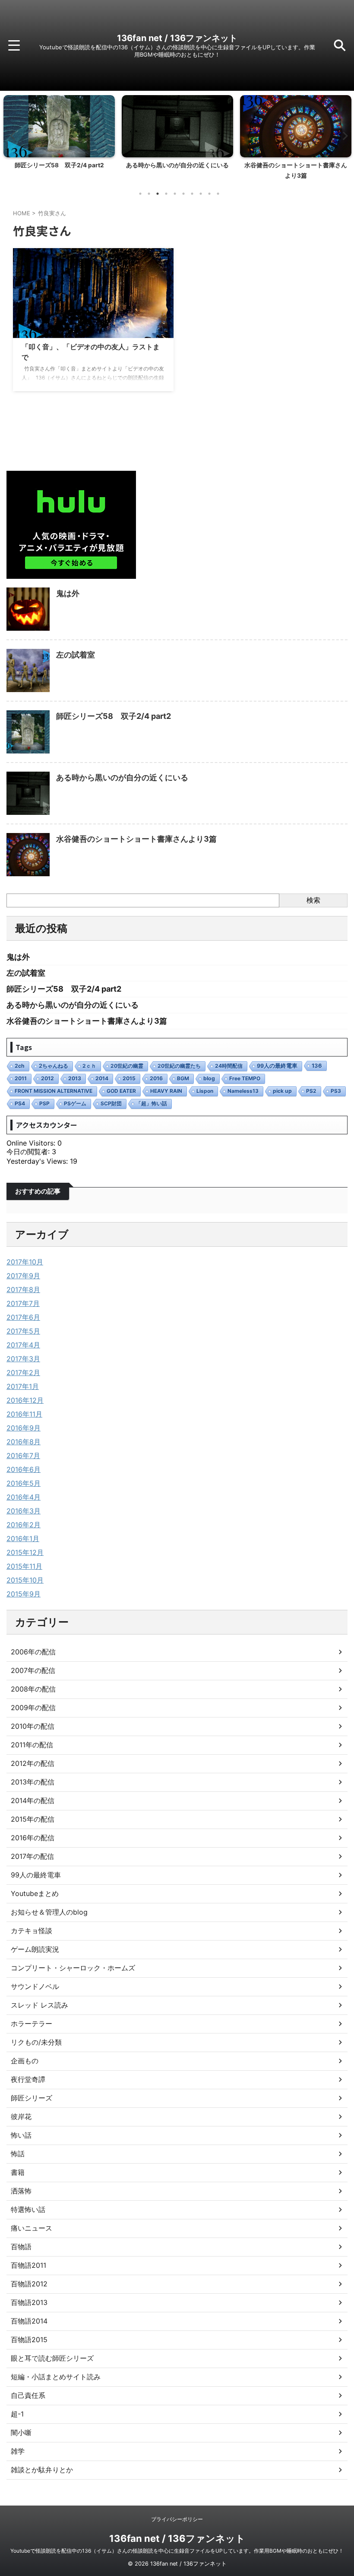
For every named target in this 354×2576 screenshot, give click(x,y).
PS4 (20, 1103)
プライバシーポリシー (177, 2519)
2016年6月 (24, 1469)
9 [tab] (209, 194)
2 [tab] (149, 194)
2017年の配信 (32, 1856)
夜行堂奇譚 (28, 2079)
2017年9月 (23, 1276)
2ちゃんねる (54, 1066)
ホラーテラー (32, 2024)
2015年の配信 (33, 1819)
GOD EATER (121, 1091)
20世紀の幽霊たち (179, 1066)
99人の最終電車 (277, 1066)
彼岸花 (21, 2116)
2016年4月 (24, 1497)
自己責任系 (28, 2395)
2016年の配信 (33, 1838)
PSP (44, 1103)
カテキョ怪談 (32, 1931)
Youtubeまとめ (35, 1893)
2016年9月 (24, 1428)
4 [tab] (166, 194)
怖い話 (21, 2135)
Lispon (205, 1091)
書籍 (18, 2172)
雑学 (18, 2451)
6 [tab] (183, 194)
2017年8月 (23, 1290)
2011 (21, 1078)
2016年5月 (24, 1483)
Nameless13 (243, 1091)
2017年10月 (25, 1262)
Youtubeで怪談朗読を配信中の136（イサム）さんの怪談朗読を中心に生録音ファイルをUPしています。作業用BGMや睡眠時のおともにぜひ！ (177, 2551)
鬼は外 (68, 593)
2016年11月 (24, 1414)
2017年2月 (23, 1373)
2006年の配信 (33, 1652)
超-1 (17, 2414)
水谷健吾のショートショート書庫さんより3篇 (136, 839)
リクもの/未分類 (36, 2042)
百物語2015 (29, 2340)
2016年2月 (24, 1525)
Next (343, 136)
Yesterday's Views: (38, 1161)
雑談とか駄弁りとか (42, 2470)
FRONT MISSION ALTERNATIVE (54, 1091)
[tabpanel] (59, 140)
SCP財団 (111, 1103)
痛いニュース (32, 2228)
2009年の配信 (33, 1708)
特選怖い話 (28, 2209)
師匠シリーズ (32, 2098)
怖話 (18, 2154)
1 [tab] (140, 194)
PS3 (336, 1091)
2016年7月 (23, 1456)
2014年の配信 (33, 1800)
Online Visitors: (32, 1143)
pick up (282, 1091)
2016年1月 (23, 1539)
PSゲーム (75, 1103)
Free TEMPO (245, 1078)
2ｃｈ (89, 1066)
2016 (156, 1078)
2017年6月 (23, 1317)
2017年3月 (23, 1359)
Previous (11, 136)
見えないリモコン (296, 165)
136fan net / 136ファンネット (177, 38)
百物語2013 (29, 2302)
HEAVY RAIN (166, 1091)
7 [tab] (192, 194)
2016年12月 (25, 1400)
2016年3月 (24, 1511)
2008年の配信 (33, 1689)
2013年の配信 (33, 1782)
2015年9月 (24, 1594)
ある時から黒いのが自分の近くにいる (59, 165)
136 (317, 1066)
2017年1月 (23, 1386)
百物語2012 (29, 2284)
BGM (183, 1078)
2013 (75, 1078)
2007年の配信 (33, 1670)
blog (209, 1078)
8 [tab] (201, 194)
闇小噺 (21, 2432)
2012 (47, 1078)
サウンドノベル (35, 1986)
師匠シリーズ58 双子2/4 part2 (114, 716)
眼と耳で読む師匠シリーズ (52, 2358)
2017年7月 (23, 1303)
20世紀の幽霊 (127, 1066)
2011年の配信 (32, 1745)
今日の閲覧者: (29, 1152)
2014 (102, 1078)
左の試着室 (76, 655)
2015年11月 (24, 1566)
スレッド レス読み (40, 2005)
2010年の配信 (33, 1726)
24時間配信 (229, 1066)
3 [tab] (158, 194)
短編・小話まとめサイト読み (56, 2377)
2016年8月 (24, 1442)
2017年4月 (23, 1345)
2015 (129, 1078)
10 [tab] (218, 194)
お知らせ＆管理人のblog (49, 1912)
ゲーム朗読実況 (35, 1949)
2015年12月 (25, 1552)
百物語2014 (29, 2321)
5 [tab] (175, 194)
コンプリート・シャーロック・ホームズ (73, 1968)
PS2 (311, 1091)
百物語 (21, 2247)
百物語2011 (28, 2265)
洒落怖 (21, 2191)
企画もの (25, 2061)
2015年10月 (25, 1580)
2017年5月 (23, 1331)
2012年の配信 (33, 1763)
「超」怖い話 (152, 1103)
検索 (313, 900)
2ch (20, 1066)
